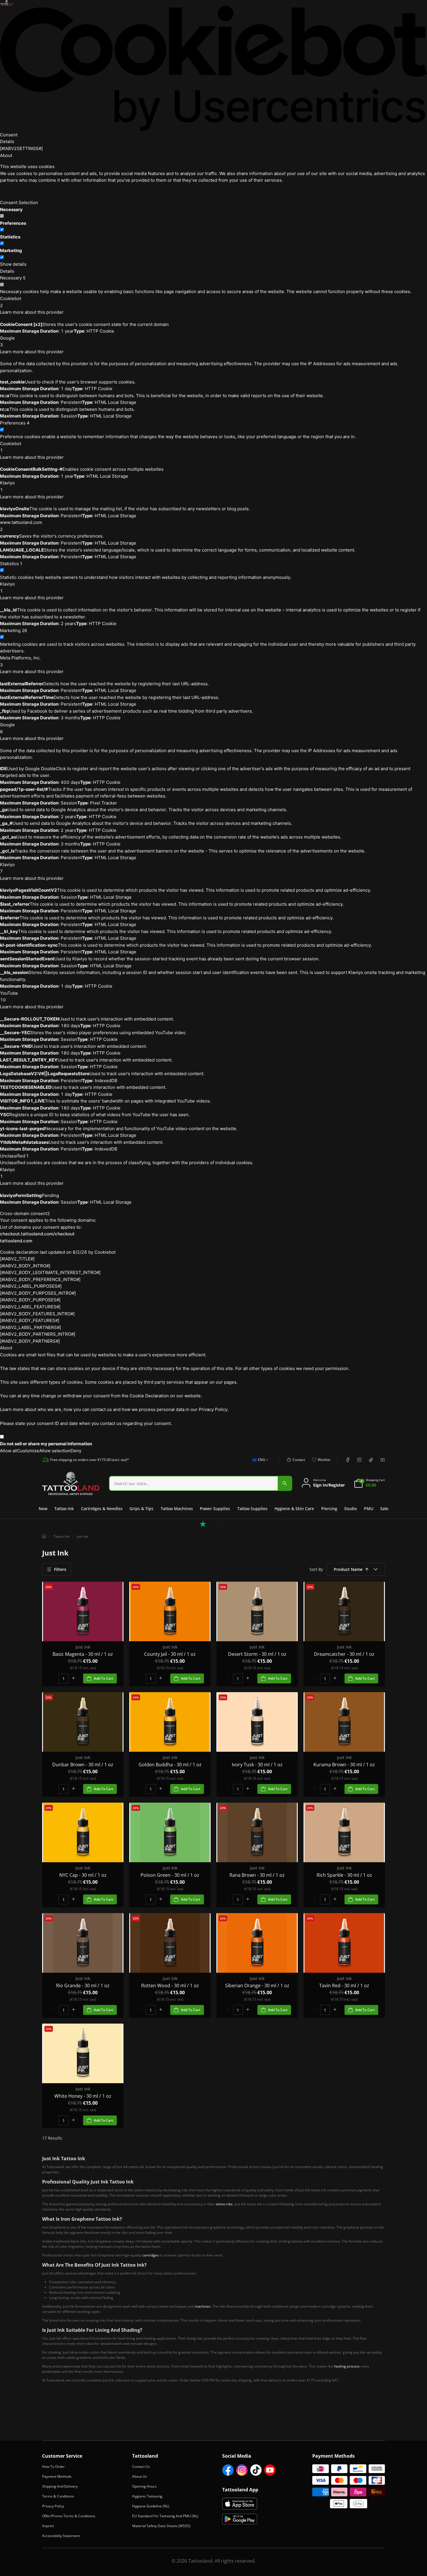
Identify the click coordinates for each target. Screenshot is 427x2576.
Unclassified (14, 1156)
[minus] (54, 1678)
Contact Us (141, 2467)
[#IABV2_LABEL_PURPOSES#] (31, 1286)
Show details (13, 264)
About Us (140, 2476)
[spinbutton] (64, 1678)
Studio (350, 1509)
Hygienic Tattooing (147, 2496)
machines (203, 2306)
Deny (76, 1451)
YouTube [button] (9, 997)
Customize (28, 1451)
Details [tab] (7, 141)
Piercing (329, 1509)
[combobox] (259, 1463)
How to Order (53, 2467)
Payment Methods (57, 2476)
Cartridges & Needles (102, 1509)
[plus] (73, 1678)
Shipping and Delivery (60, 2486)
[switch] (2, 230)
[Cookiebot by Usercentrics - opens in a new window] (214, 68)
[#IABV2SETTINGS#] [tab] (21, 148)
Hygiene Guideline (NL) (151, 2506)
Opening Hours (144, 2486)
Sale (384, 1509)
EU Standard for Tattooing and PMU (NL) (165, 2516)
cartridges (151, 2255)
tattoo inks (224, 2204)
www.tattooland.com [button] (21, 526)
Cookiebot (105, 1252)
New (43, 1509)
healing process (347, 2366)
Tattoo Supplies (252, 1509)
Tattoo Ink (64, 1509)
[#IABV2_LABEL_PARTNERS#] (31, 1327)
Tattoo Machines (177, 1509)
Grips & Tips (141, 1509)
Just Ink (82, 1536)
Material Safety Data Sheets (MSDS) (161, 2526)
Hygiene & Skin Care (294, 1509)
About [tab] (6, 155)
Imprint (48, 2526)
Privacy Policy (53, 2506)
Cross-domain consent (25, 1213)
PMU (369, 1509)
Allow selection (55, 1451)
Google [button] (7, 341)
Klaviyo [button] (7, 486)
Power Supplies (215, 1509)
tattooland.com (16, 1241)
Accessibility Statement (61, 2536)
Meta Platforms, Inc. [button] (20, 661)
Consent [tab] (9, 135)
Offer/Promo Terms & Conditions (69, 2516)
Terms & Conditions (58, 2496)
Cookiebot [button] (11, 302)
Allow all (9, 1451)
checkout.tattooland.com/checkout (37, 1234)
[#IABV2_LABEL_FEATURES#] (30, 1307)
